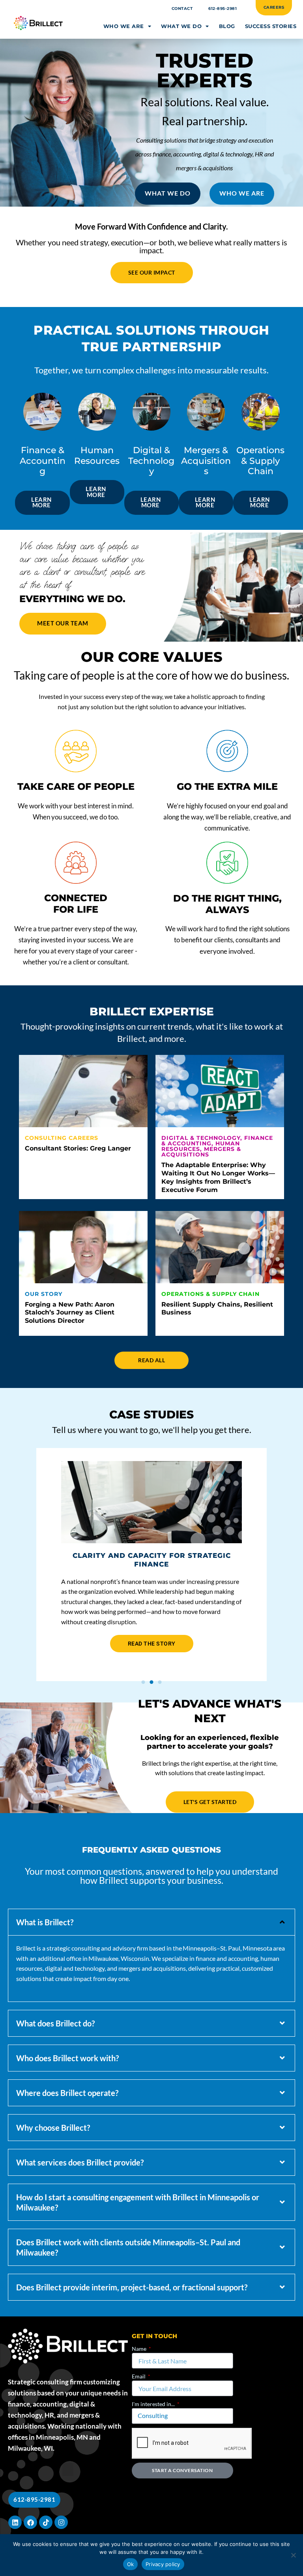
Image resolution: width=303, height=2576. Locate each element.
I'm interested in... (154, 2404)
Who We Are (124, 26)
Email (139, 2376)
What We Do (181, 26)
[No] (293, 2555)
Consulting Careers (62, 1138)
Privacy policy (163, 2564)
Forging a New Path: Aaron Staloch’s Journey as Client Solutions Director (70, 1313)
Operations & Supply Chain (210, 1294)
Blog (227, 26)
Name (140, 2349)
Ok (131, 2564)
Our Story (44, 1294)
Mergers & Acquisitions (201, 1152)
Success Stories (271, 26)
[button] (41, 1559)
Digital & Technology (201, 1138)
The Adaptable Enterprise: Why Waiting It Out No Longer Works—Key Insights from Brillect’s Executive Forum (218, 1177)
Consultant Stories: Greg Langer (78, 1148)
